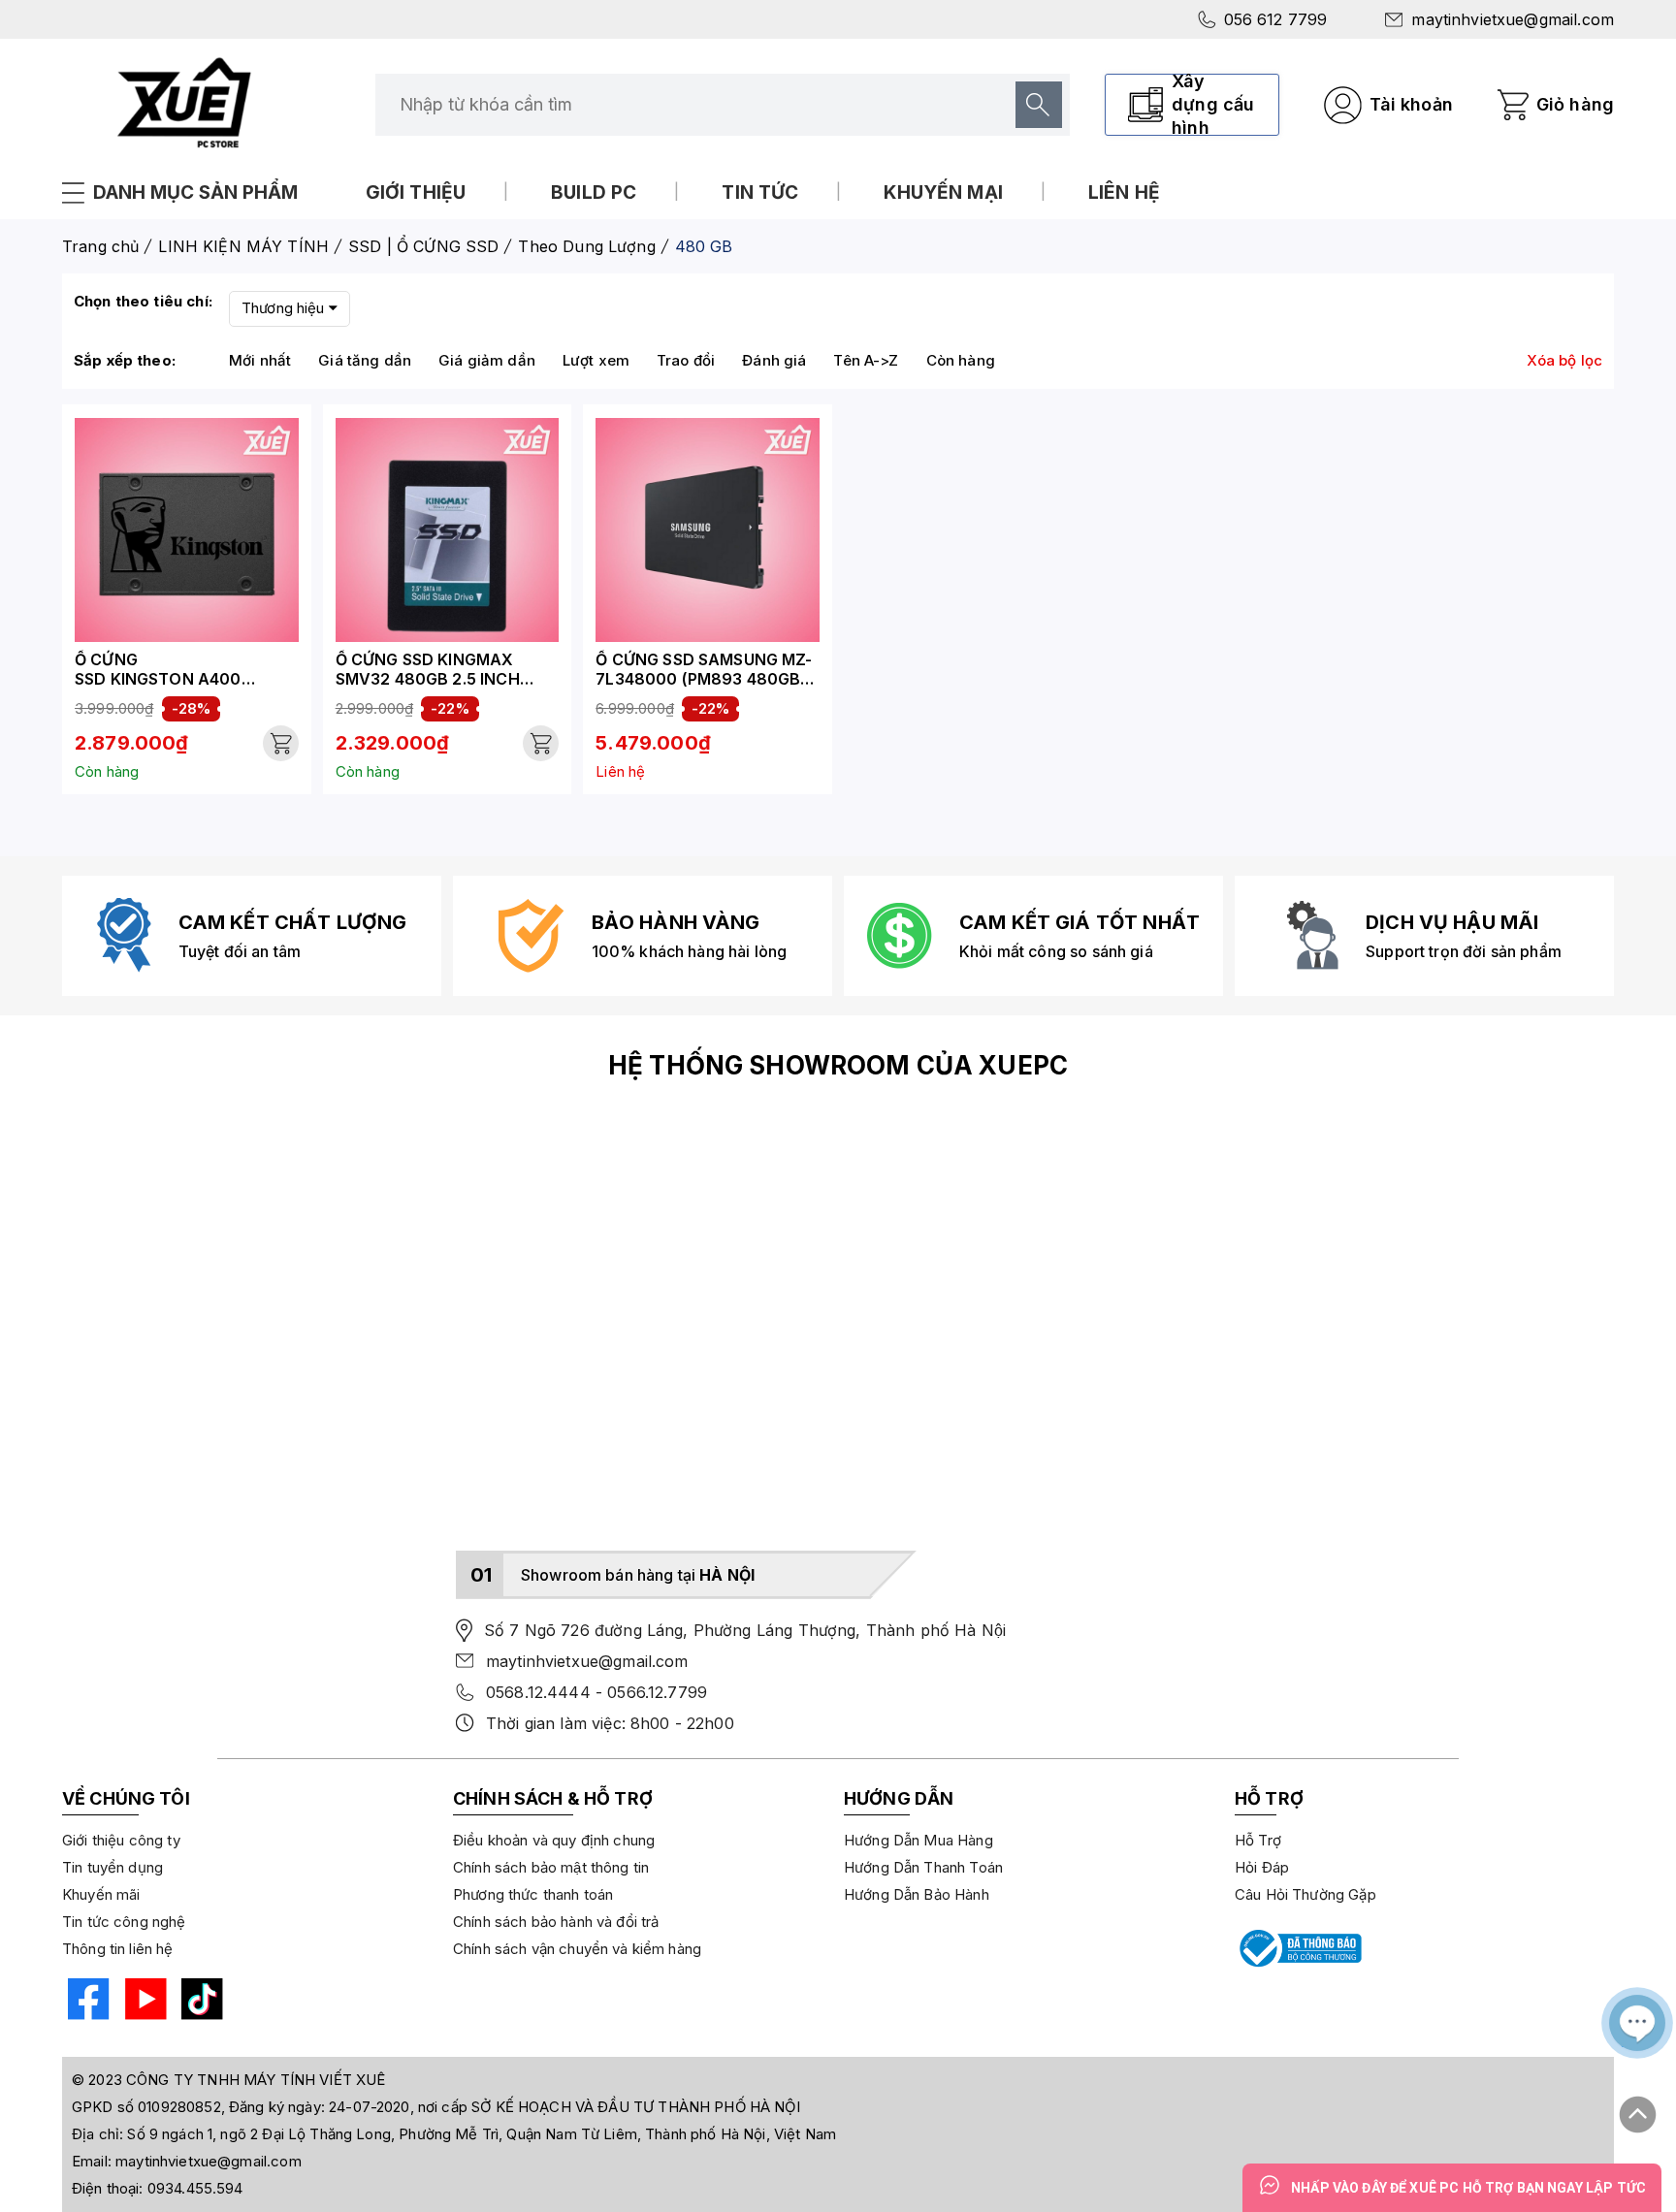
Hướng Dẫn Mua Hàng (919, 1840)
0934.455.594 (195, 2188)
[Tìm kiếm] (1039, 105)
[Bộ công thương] (1299, 1948)
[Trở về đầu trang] (1638, 2106)
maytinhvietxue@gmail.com (1513, 19)
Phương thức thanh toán (533, 1894)
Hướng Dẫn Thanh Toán (923, 1867)
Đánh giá (774, 360)
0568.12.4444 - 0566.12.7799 (596, 1692)
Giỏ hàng (1575, 104)
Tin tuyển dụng (113, 1867)
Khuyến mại (943, 192)
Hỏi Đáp (1262, 1867)
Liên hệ (1124, 192)
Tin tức (760, 192)
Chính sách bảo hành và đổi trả (556, 1922)
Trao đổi (686, 360)
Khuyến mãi (101, 1894)
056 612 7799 (1276, 19)
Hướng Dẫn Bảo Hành (917, 1894)
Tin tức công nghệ (124, 1922)
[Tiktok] (199, 2002)
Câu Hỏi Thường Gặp (1305, 1894)
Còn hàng (961, 360)
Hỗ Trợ (1258, 1840)
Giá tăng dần (365, 360)
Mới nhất (260, 360)
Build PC (594, 192)
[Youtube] (143, 2002)
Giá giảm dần (487, 360)
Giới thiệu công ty (121, 1840)
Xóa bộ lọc (1565, 360)
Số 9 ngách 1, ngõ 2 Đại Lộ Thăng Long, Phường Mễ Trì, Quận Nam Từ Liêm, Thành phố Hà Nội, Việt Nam (482, 2134)
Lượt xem (596, 360)
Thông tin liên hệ (118, 1949)
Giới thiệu (416, 192)
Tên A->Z (866, 360)
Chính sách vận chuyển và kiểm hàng (577, 1949)
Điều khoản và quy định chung (554, 1840)
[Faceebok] (86, 2002)
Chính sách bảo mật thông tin (551, 1867)
